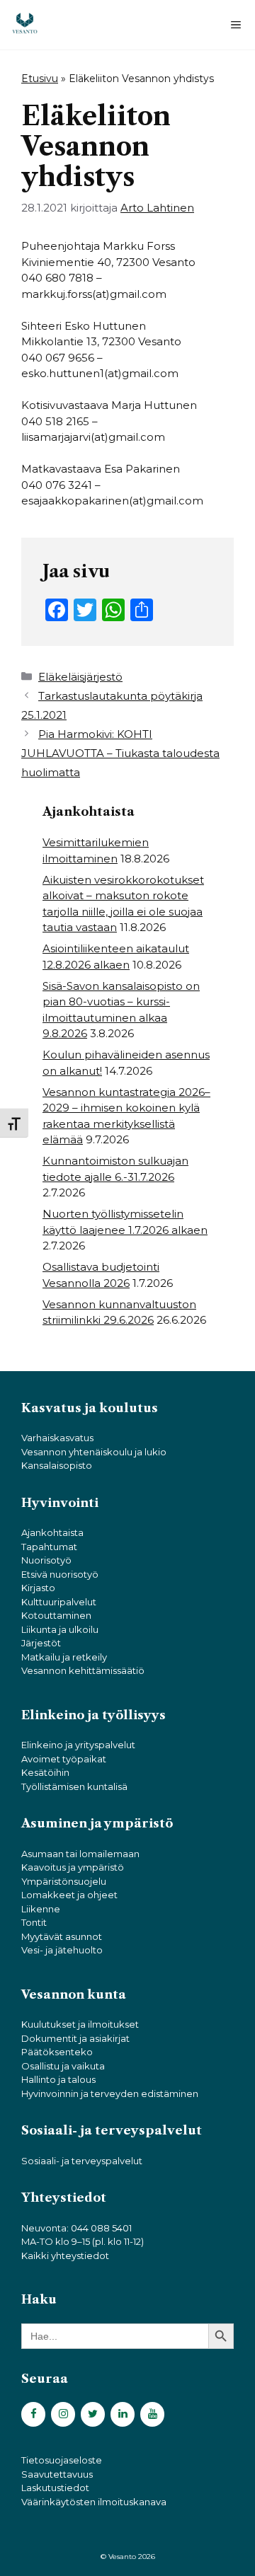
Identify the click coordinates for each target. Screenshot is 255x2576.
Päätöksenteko (57, 2052)
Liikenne (41, 1909)
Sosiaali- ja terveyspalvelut (82, 2161)
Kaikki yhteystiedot (65, 2256)
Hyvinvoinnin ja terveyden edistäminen (110, 2093)
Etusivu (40, 79)
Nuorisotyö (46, 1560)
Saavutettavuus (57, 2474)
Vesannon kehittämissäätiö (83, 1670)
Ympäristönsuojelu (64, 1881)
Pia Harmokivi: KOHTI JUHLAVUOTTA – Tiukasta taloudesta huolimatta (120, 753)
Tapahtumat (49, 1547)
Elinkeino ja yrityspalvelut (78, 1745)
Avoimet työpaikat (64, 1759)
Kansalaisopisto (57, 1465)
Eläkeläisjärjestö (80, 677)
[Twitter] (93, 2414)
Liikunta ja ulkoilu (60, 1629)
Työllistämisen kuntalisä (74, 1786)
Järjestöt (41, 1643)
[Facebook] (33, 2414)
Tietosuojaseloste (62, 2460)
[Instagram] (63, 2414)
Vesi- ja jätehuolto (62, 1950)
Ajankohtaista (52, 1532)
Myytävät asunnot (62, 1936)
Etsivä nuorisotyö (60, 1574)
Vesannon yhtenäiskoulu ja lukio (94, 1452)
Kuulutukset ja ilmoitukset (80, 2024)
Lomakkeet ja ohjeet (69, 1895)
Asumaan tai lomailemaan (80, 1854)
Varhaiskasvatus (57, 1438)
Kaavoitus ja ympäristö (73, 1867)
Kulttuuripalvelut (59, 1602)
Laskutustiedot (55, 2488)
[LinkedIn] (123, 2414)
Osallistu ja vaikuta (63, 2066)
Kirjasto (38, 1588)
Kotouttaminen (56, 1615)
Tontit (34, 1922)
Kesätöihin (45, 1772)
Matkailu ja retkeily (64, 1657)
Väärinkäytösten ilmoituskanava (94, 2502)
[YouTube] (152, 2414)
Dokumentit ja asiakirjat (75, 2038)
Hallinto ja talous (58, 2079)
